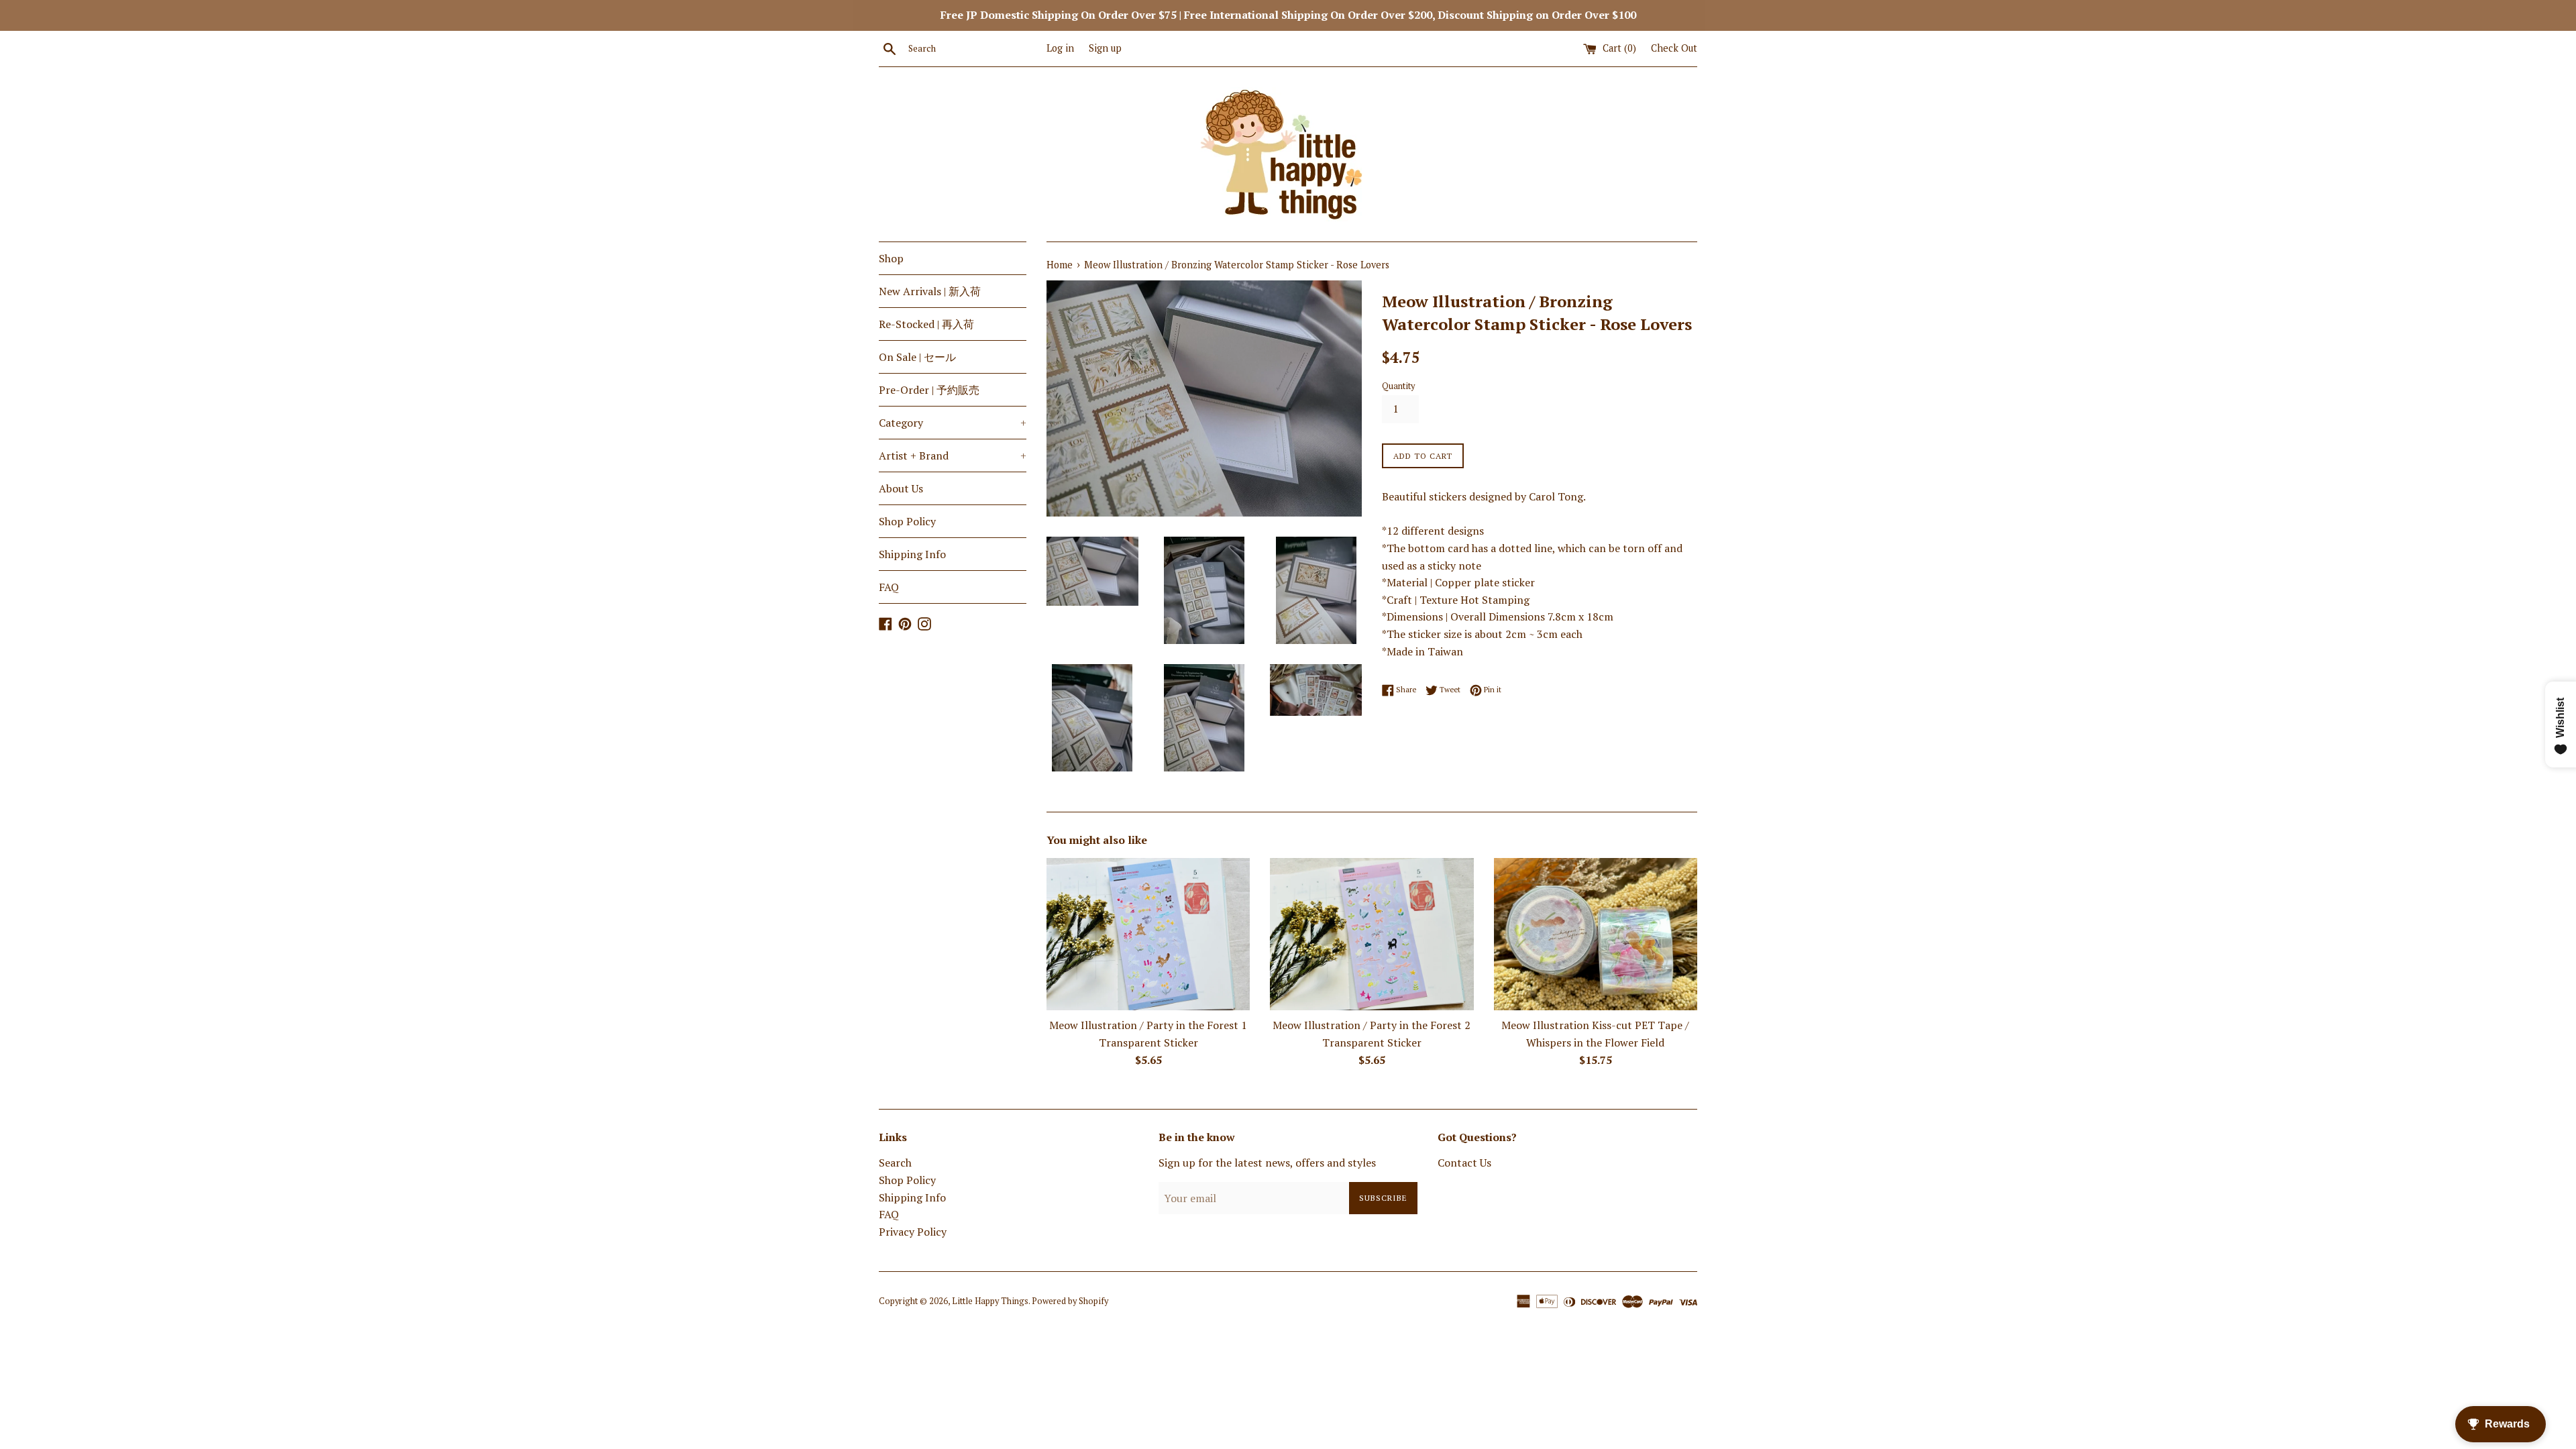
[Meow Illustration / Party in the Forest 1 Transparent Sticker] (1148, 934)
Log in (1060, 48)
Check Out (1674, 48)
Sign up (1105, 48)
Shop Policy (907, 521)
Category (953, 423)
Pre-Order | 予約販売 (929, 390)
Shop (891, 258)
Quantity (1398, 386)
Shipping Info (912, 554)
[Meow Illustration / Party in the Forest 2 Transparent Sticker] (1372, 934)
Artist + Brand (953, 455)
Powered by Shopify (1070, 1301)
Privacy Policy (913, 1232)
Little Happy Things (990, 1301)
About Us (901, 488)
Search (895, 1163)
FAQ (889, 587)
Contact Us (1464, 1163)
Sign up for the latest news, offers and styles (1267, 1163)
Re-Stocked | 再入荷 (926, 324)
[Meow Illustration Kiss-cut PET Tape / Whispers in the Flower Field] (1596, 934)
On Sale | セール (917, 357)
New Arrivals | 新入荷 (930, 291)
